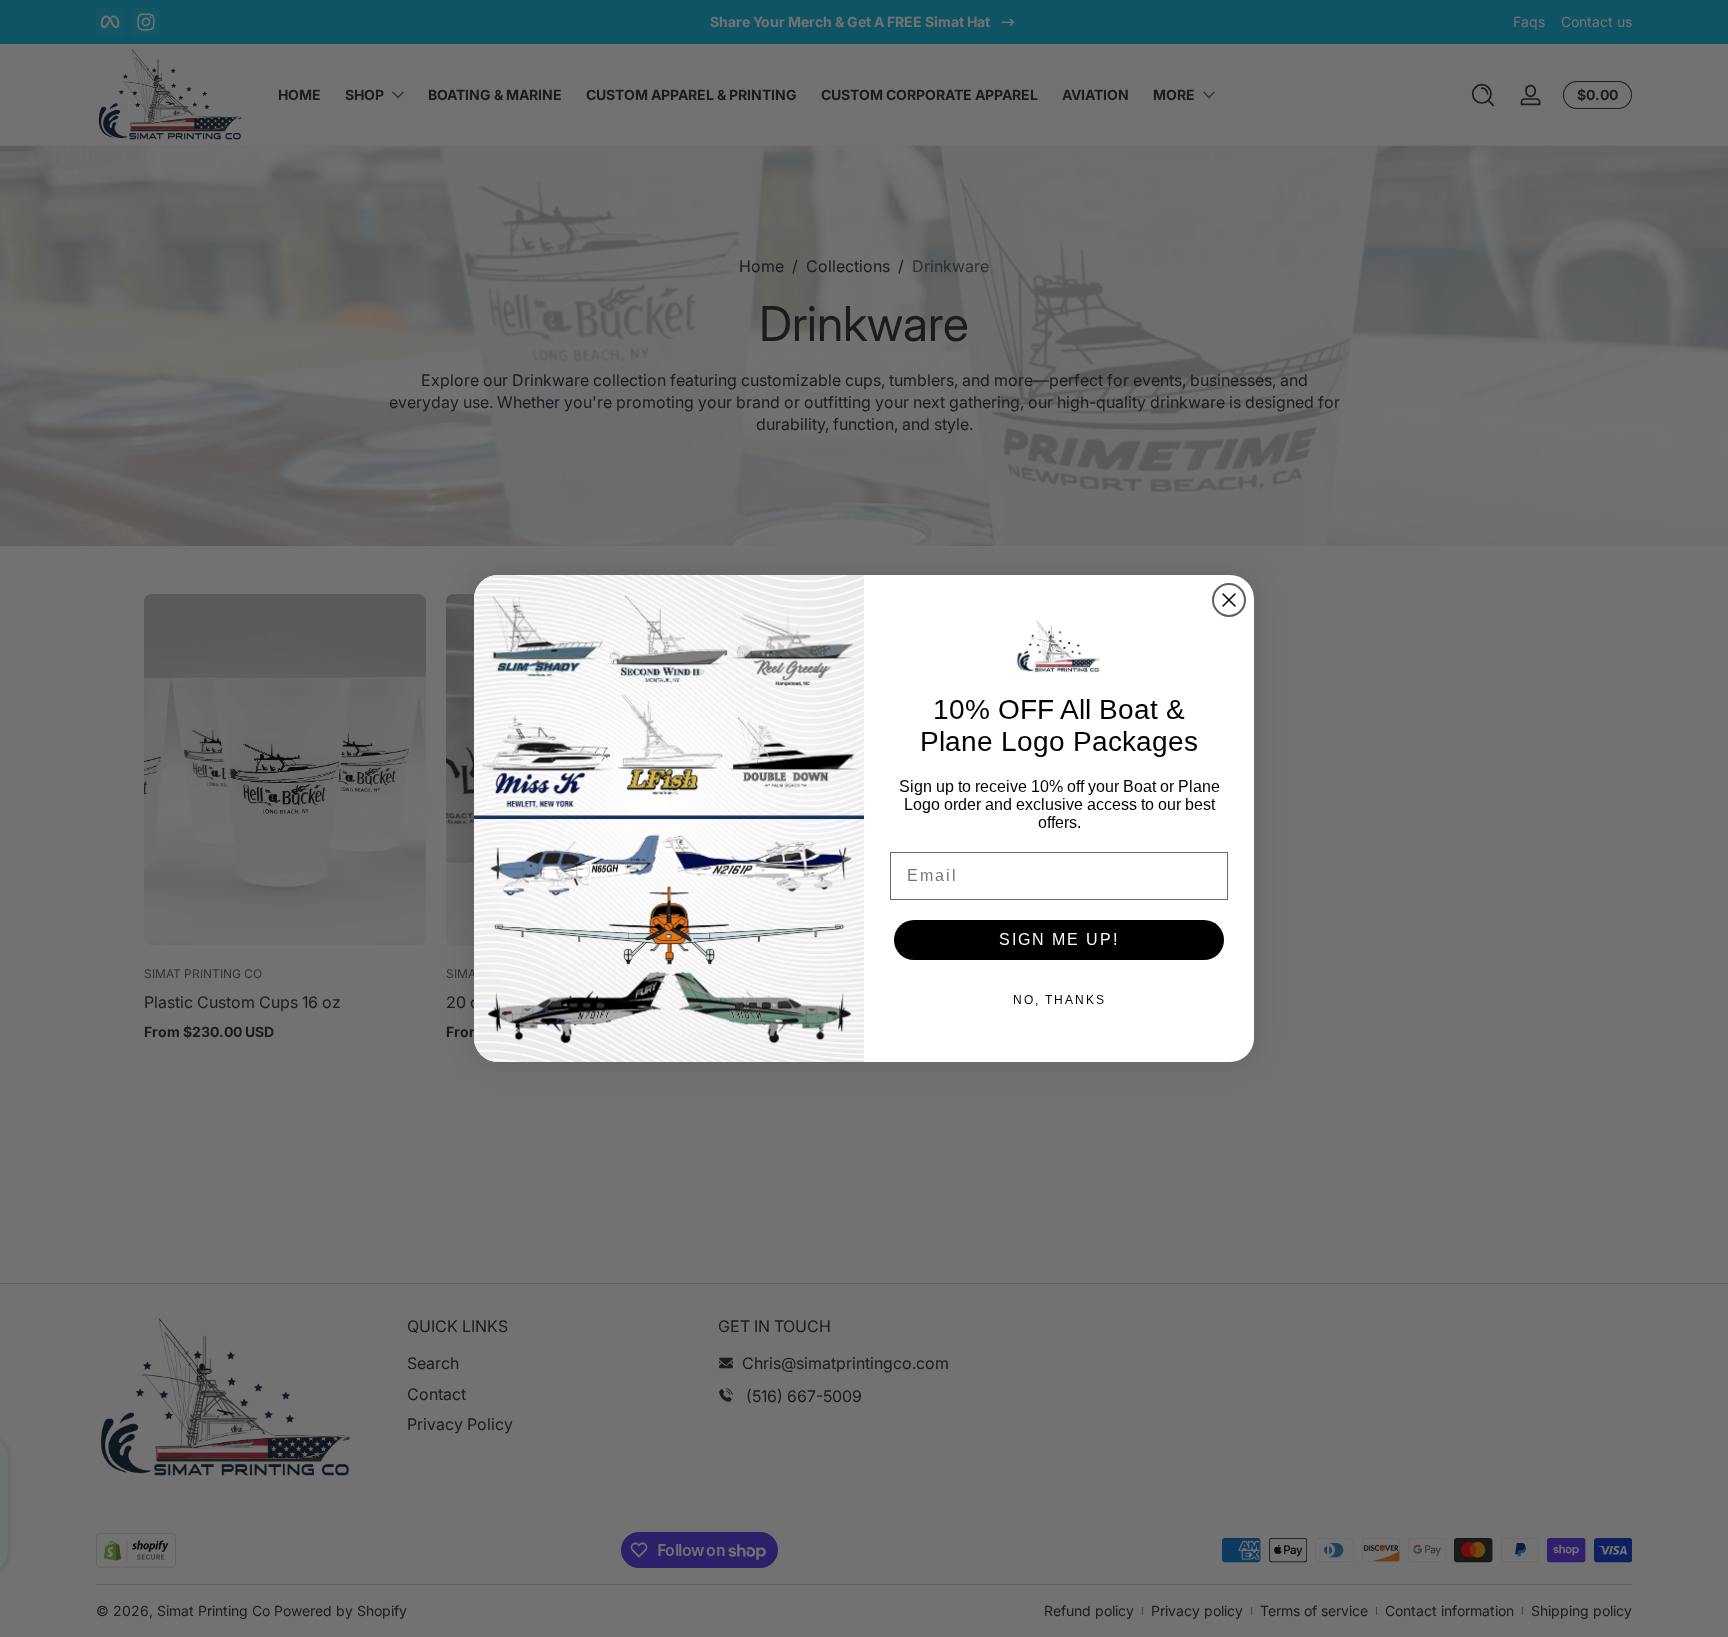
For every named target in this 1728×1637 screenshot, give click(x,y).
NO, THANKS (1059, 1000)
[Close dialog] (1229, 600)
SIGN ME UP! (1059, 939)
